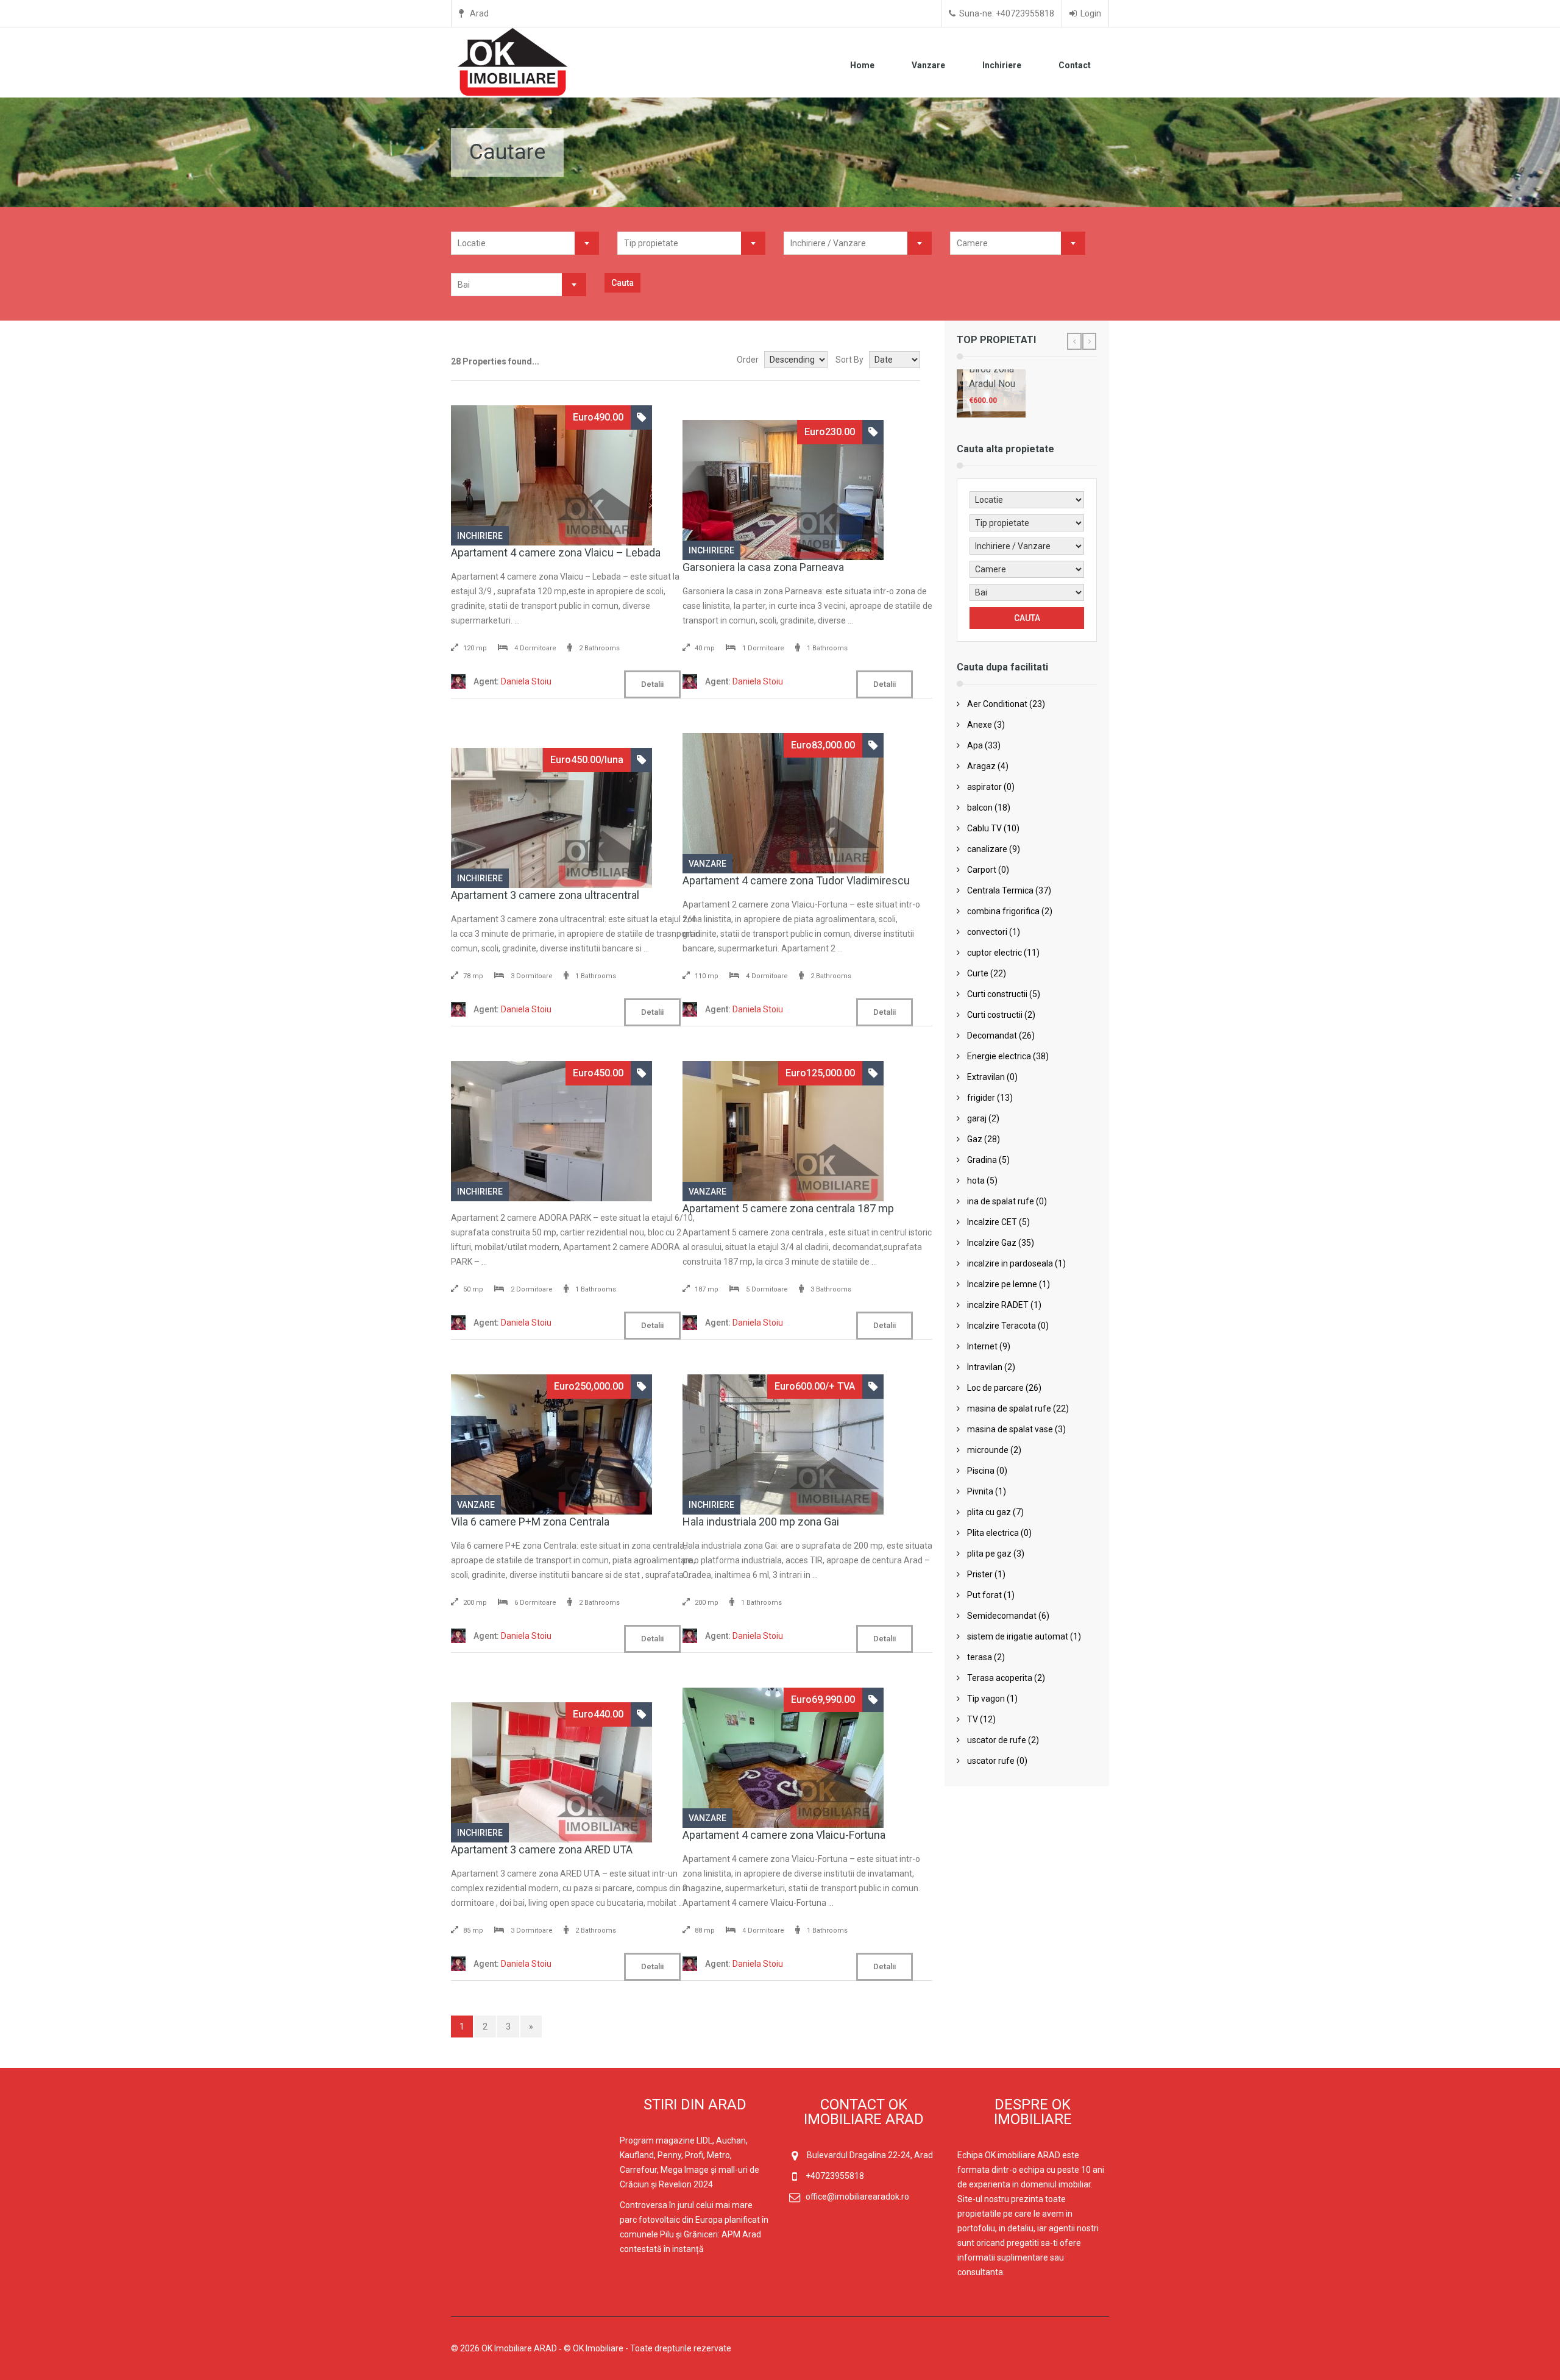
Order (748, 360)
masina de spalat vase (1010, 1429)
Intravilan (985, 1367)
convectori (987, 932)
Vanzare (928, 65)
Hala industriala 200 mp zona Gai (761, 1522)
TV (973, 1719)
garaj (977, 1118)
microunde (988, 1450)
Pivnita (980, 1491)
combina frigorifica (1003, 911)
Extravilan (986, 1077)
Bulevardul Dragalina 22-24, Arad (870, 2155)
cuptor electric (994, 953)
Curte (978, 973)
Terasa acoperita (1000, 1678)
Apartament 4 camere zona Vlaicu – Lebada (556, 552)
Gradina (982, 1160)
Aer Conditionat (997, 704)
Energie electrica (999, 1056)
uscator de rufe (997, 1740)
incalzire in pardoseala (1010, 1263)
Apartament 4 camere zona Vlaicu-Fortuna (784, 1835)
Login (1091, 13)
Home (862, 65)
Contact (1075, 65)
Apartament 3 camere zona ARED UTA (542, 1849)
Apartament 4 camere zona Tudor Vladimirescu (796, 880)
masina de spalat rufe (1009, 1408)
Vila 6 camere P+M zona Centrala (530, 1522)
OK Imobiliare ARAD (519, 2348)
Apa (975, 745)
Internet (982, 1346)
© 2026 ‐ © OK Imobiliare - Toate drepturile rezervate (592, 2348)
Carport (982, 870)
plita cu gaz (989, 1512)
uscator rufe (991, 1761)
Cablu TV (984, 828)
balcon (980, 808)
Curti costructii (995, 1015)
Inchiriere (1002, 65)
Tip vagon (986, 1699)
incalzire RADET (998, 1305)
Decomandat (992, 1035)
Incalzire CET (992, 1222)
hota (976, 1181)
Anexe (980, 725)
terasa (980, 1657)
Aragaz (981, 766)
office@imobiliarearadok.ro (857, 2197)
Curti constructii (997, 994)
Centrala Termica (1000, 890)
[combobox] (525, 243)
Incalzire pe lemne (1002, 1284)
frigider (981, 1098)
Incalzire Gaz (992, 1243)
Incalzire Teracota (1002, 1326)
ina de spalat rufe (1001, 1201)
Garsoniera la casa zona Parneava (763, 567)
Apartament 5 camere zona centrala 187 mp (788, 1208)
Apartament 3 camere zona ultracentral (545, 895)
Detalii (652, 684)
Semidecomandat (1002, 1616)
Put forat (984, 1595)
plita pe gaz (989, 1554)
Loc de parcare (995, 1388)
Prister (980, 1574)
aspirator (984, 787)
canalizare (987, 849)
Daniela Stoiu (512, 681)
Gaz (975, 1139)
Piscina (981, 1471)
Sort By (849, 360)
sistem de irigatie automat (1018, 1636)
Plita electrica (993, 1533)
